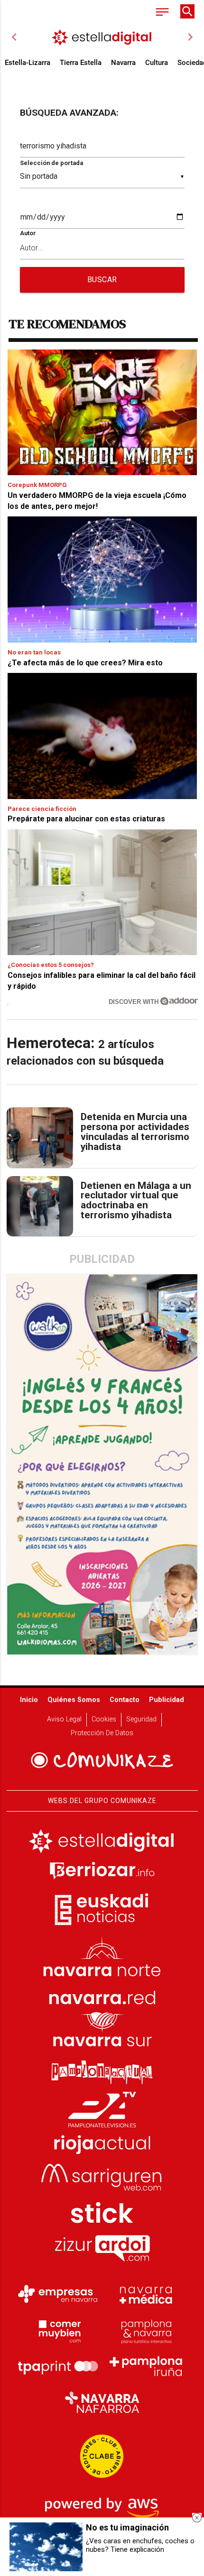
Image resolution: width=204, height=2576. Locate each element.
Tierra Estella (81, 63)
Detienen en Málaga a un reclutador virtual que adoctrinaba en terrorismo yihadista (136, 1201)
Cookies (104, 1719)
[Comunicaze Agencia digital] (102, 1761)
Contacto (125, 1700)
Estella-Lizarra (28, 63)
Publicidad (167, 1700)
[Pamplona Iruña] (146, 2366)
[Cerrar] (197, 2518)
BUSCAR (102, 280)
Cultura (157, 63)
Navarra (123, 63)
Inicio (29, 1700)
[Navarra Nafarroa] (102, 2402)
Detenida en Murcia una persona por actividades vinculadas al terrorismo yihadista (135, 1132)
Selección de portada (51, 163)
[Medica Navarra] (146, 2294)
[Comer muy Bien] (58, 2330)
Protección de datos (102, 1733)
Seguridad (141, 1719)
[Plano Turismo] (146, 2330)
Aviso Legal (64, 1719)
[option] (102, 37)
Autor (28, 233)
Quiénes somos (74, 1700)
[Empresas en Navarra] (58, 2294)
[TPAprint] (58, 2366)
